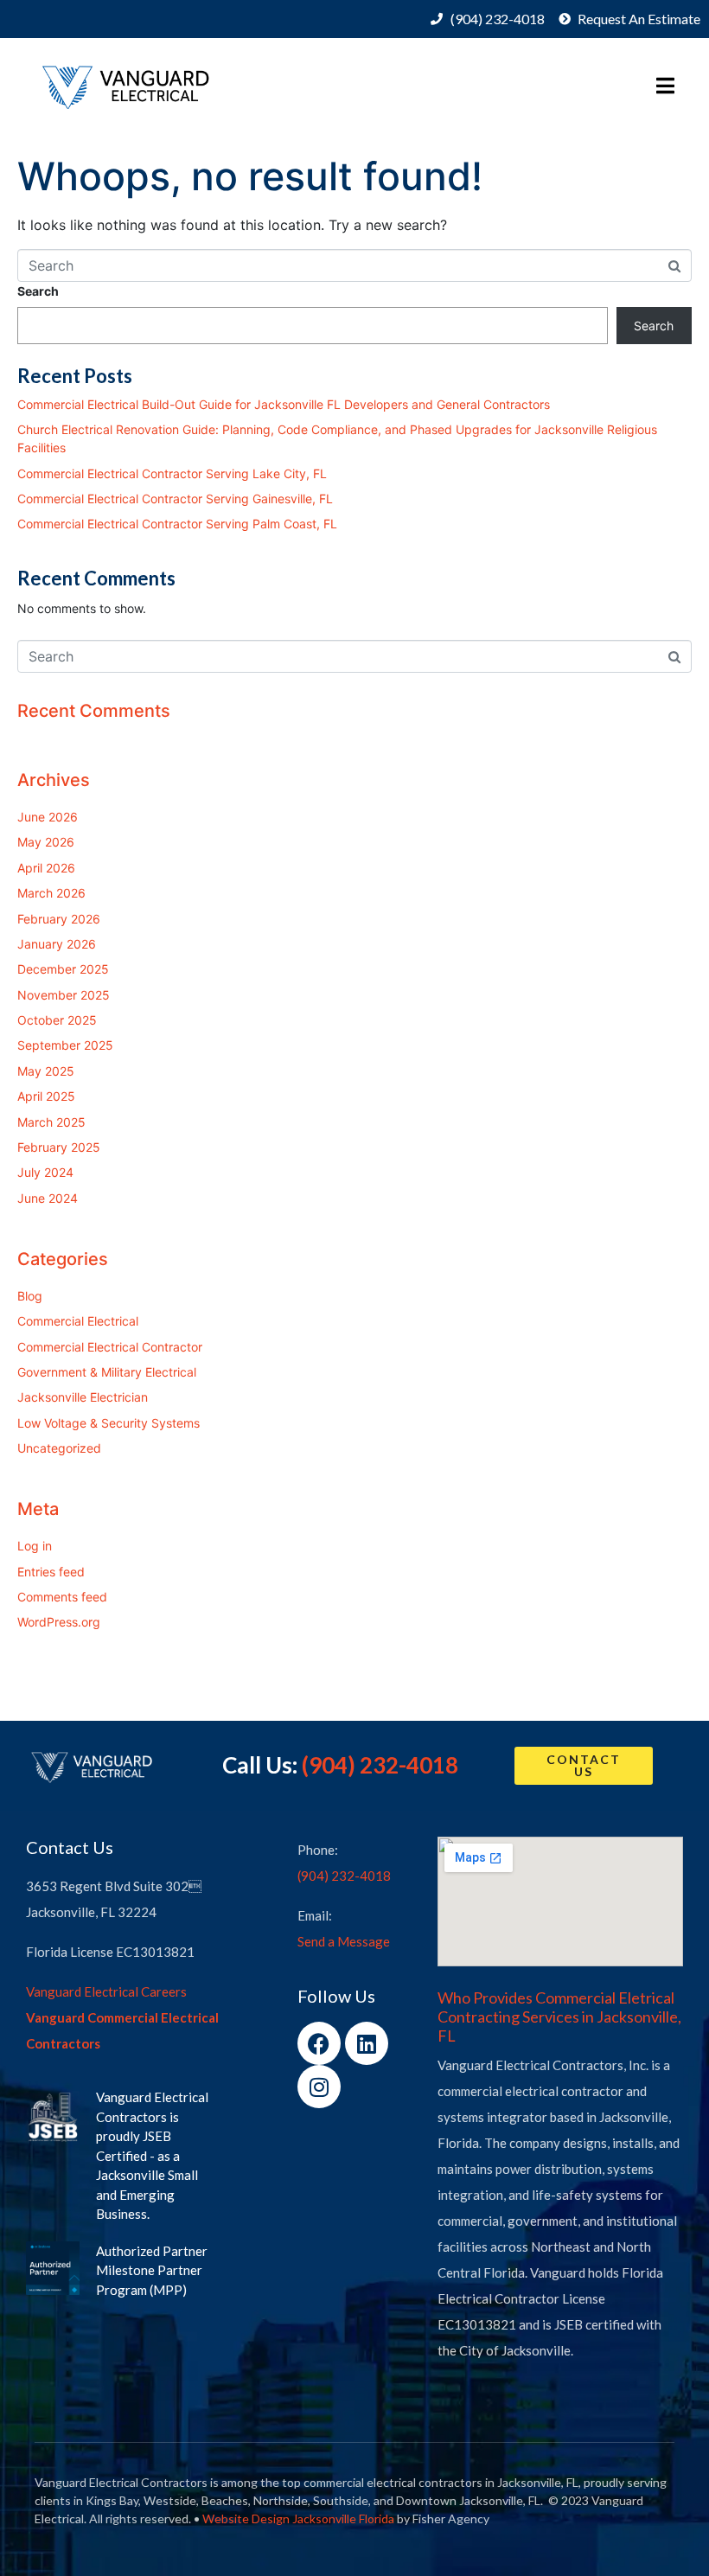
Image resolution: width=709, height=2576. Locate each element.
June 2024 (48, 1198)
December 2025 (63, 969)
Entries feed (51, 1572)
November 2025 (64, 995)
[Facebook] (319, 2043)
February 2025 (59, 1147)
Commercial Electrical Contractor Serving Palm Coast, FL (177, 524)
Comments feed (62, 1597)
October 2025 (57, 1020)
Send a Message (344, 1941)
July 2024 (45, 1172)
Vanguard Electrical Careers (106, 1991)
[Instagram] (319, 2087)
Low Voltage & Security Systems (109, 1423)
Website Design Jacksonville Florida (298, 2518)
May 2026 (46, 842)
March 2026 (51, 893)
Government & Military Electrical (107, 1372)
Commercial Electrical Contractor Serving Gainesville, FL (175, 499)
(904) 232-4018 (380, 1765)
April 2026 (46, 868)
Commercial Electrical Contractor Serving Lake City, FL (172, 473)
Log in (35, 1546)
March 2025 (51, 1122)
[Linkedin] (367, 2043)
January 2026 (57, 944)
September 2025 (65, 1045)
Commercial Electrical (78, 1321)
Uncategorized (59, 1448)
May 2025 (46, 1071)
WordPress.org (59, 1622)
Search (38, 291)
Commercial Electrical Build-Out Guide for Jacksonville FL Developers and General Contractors (284, 404)
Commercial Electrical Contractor (110, 1347)
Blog (30, 1296)
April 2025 (46, 1096)
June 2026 (48, 817)
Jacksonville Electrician (83, 1397)
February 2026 (59, 919)
